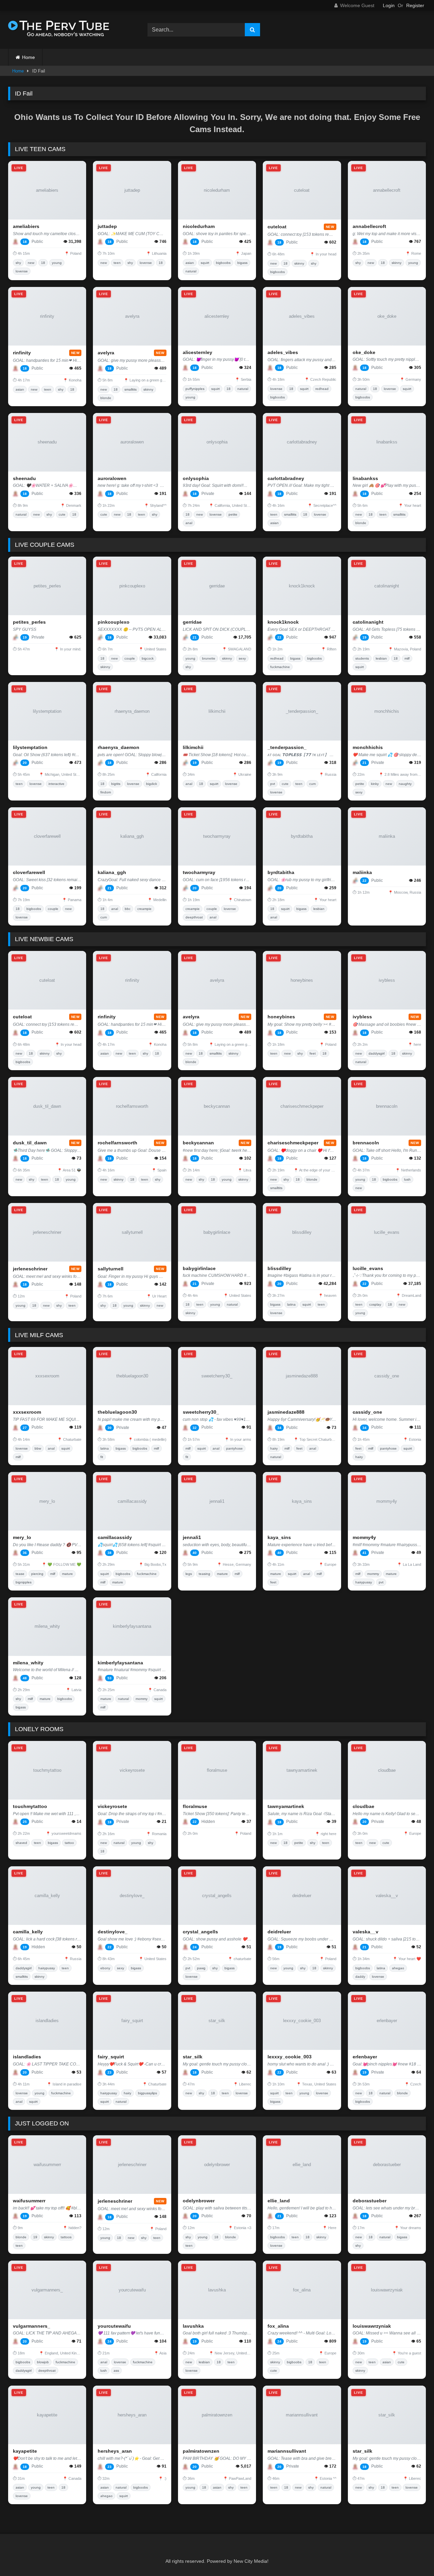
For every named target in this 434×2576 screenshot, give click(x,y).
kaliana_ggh (112, 872)
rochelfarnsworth (117, 1143)
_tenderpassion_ (287, 747)
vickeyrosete (112, 1806)
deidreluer (279, 1932)
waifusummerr (29, 2201)
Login (389, 5)
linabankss (365, 478)
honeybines (281, 1017)
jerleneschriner (30, 1269)
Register (415, 5)
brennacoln (366, 1143)
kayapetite (25, 2451)
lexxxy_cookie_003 (290, 2057)
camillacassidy (115, 1537)
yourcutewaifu (114, 2326)
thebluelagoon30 (117, 1412)
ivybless (362, 1017)
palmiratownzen (201, 2451)
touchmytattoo (30, 1806)
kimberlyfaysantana (120, 1663)
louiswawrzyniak (372, 2326)
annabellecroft (369, 226)
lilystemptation (30, 747)
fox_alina (278, 2326)
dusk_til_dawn (30, 1143)
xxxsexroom (27, 1412)
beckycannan (198, 1143)
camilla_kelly (28, 1932)
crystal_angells (200, 1932)
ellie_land (279, 2201)
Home (28, 57)
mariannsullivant (287, 2451)
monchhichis (368, 747)
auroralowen (112, 478)
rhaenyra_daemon (119, 747)
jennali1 (192, 1537)
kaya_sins (279, 1537)
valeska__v (366, 1932)
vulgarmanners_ (32, 2326)
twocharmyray (199, 872)
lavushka (193, 2326)
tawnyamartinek (286, 1806)
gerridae (192, 622)
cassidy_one (367, 1412)
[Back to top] (413, 2556)
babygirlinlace (199, 1268)
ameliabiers (26, 226)
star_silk (193, 2057)
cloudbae (363, 1806)
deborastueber (370, 2201)
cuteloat (277, 227)
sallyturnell (111, 1269)
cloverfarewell (29, 872)
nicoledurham (199, 226)
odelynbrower (199, 2201)
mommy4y (364, 1537)
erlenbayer (365, 2057)
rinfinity (22, 353)
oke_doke (364, 352)
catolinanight (368, 622)
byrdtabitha (281, 872)
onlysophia (196, 478)
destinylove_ (113, 1932)
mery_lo (22, 1537)
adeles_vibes (283, 352)
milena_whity (28, 1663)
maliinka (362, 872)
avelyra (106, 353)
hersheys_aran (115, 2451)
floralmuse (195, 1806)
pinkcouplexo (114, 622)
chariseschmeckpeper (293, 1143)
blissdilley (279, 1268)
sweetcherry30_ (201, 1412)
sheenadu (24, 478)
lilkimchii (193, 747)
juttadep (107, 226)
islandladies (27, 2057)
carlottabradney (286, 478)
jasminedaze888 (286, 1412)
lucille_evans (368, 1268)
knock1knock (283, 622)
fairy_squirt (111, 2057)
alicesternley (198, 352)
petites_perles (29, 622)
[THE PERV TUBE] (59, 30)
